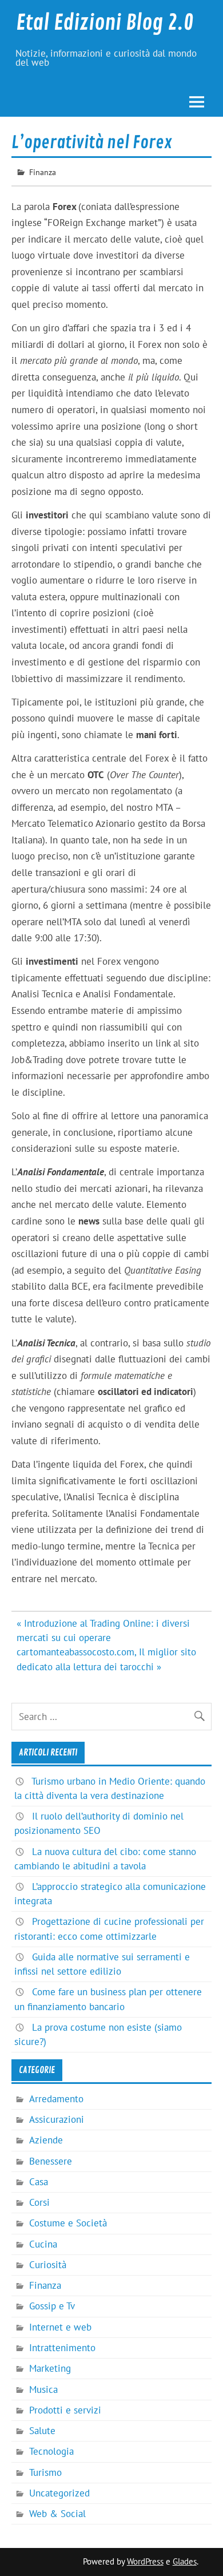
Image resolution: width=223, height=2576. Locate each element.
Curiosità (48, 2265)
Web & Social (57, 2514)
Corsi (39, 2202)
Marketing (50, 2368)
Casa (39, 2182)
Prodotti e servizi (65, 2410)
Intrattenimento (62, 2348)
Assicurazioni (57, 2119)
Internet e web (60, 2327)
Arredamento (56, 2099)
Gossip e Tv (52, 2306)
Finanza (43, 172)
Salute (42, 2431)
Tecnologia (51, 2451)
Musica (43, 2389)
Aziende (46, 2140)
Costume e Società (68, 2223)
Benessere (51, 2161)
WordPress (145, 2561)
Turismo (45, 2472)
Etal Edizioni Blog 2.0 (105, 23)
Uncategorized (59, 2493)
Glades (185, 2561)
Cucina (43, 2244)
